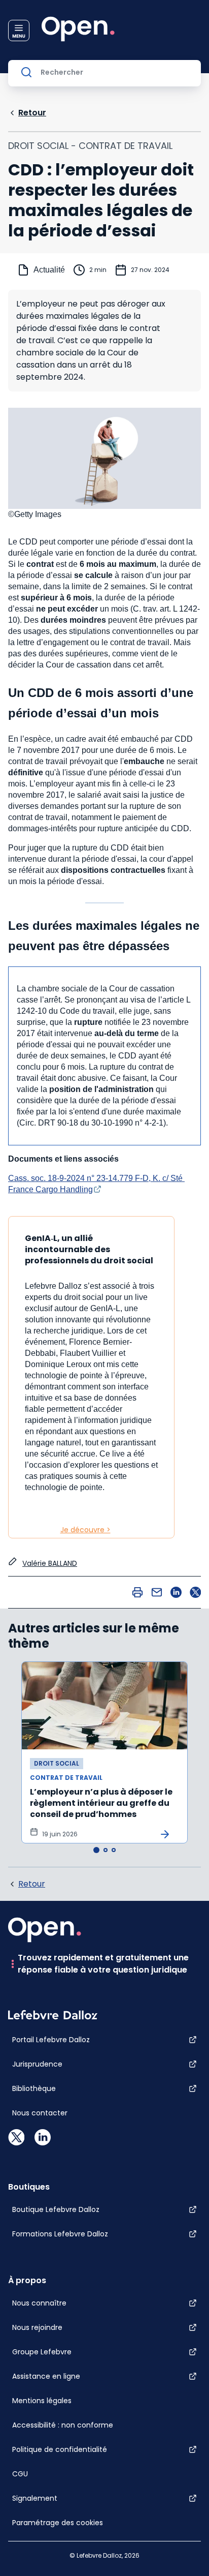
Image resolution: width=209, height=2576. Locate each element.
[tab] (96, 1850)
